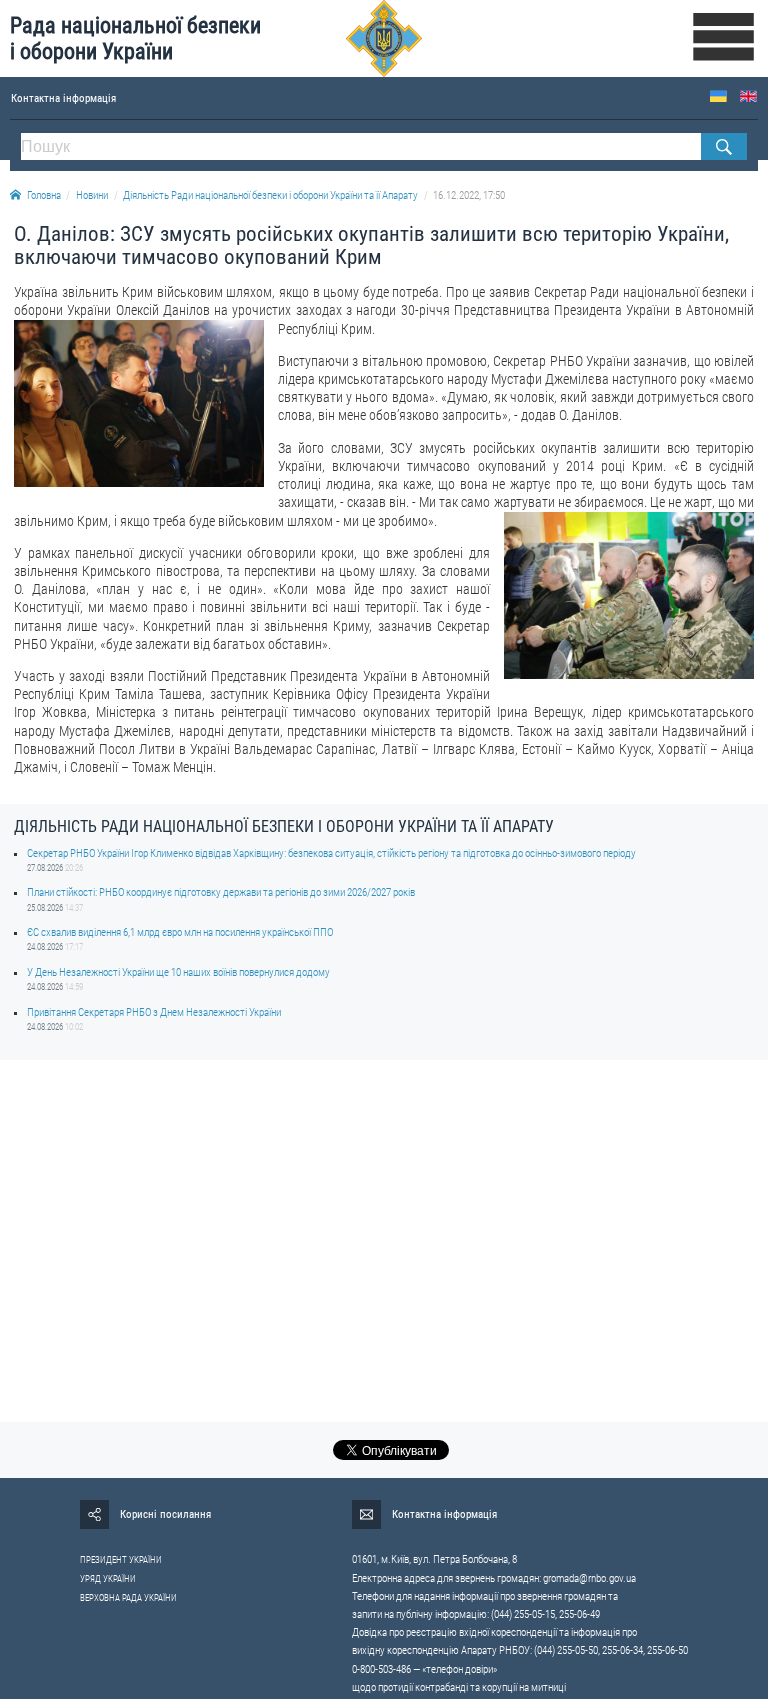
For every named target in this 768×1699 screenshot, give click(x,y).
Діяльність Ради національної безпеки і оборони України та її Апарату (270, 195)
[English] (748, 96)
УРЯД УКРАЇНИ (108, 1579)
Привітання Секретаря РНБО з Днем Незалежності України (154, 1012)
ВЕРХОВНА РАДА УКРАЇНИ (128, 1598)
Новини (92, 195)
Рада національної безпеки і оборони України (135, 38)
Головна (44, 195)
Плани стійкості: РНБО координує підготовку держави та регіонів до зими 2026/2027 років (221, 892)
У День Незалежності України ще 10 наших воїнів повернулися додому (178, 972)
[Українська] (718, 96)
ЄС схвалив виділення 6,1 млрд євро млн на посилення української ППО (180, 932)
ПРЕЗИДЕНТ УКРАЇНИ (121, 1560)
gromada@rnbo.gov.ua (589, 1578)
